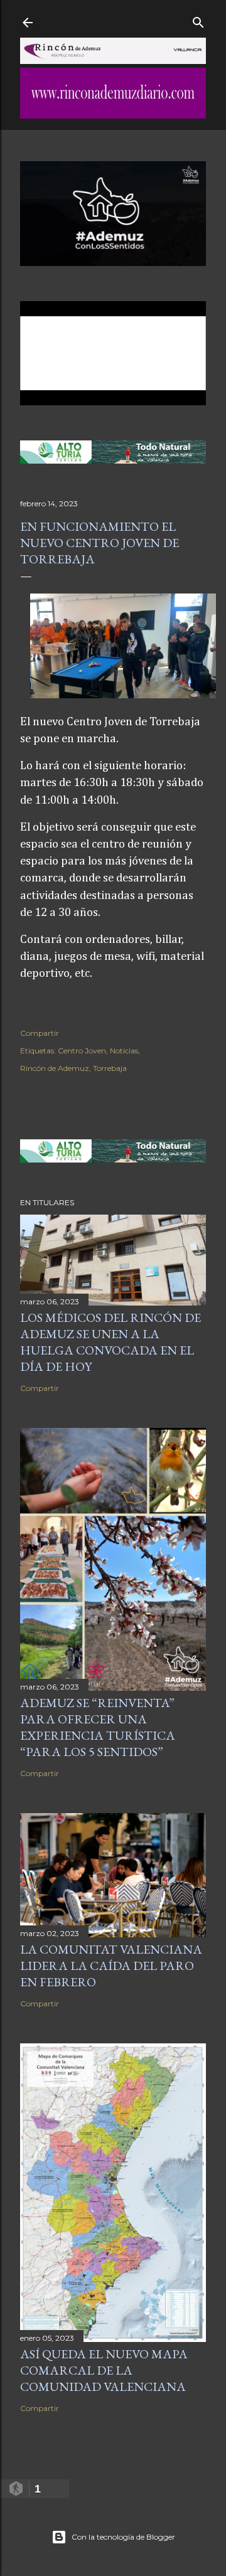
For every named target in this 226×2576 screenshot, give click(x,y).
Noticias (124, 1051)
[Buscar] (198, 20)
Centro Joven (82, 1051)
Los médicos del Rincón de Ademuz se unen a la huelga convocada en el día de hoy (110, 1342)
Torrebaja (110, 1068)
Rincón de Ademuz (55, 1068)
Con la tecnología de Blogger (123, 2537)
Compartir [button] (40, 1033)
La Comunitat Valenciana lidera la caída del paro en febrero (111, 1966)
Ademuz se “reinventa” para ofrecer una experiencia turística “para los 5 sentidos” (98, 1727)
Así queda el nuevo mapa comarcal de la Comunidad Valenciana (104, 2370)
